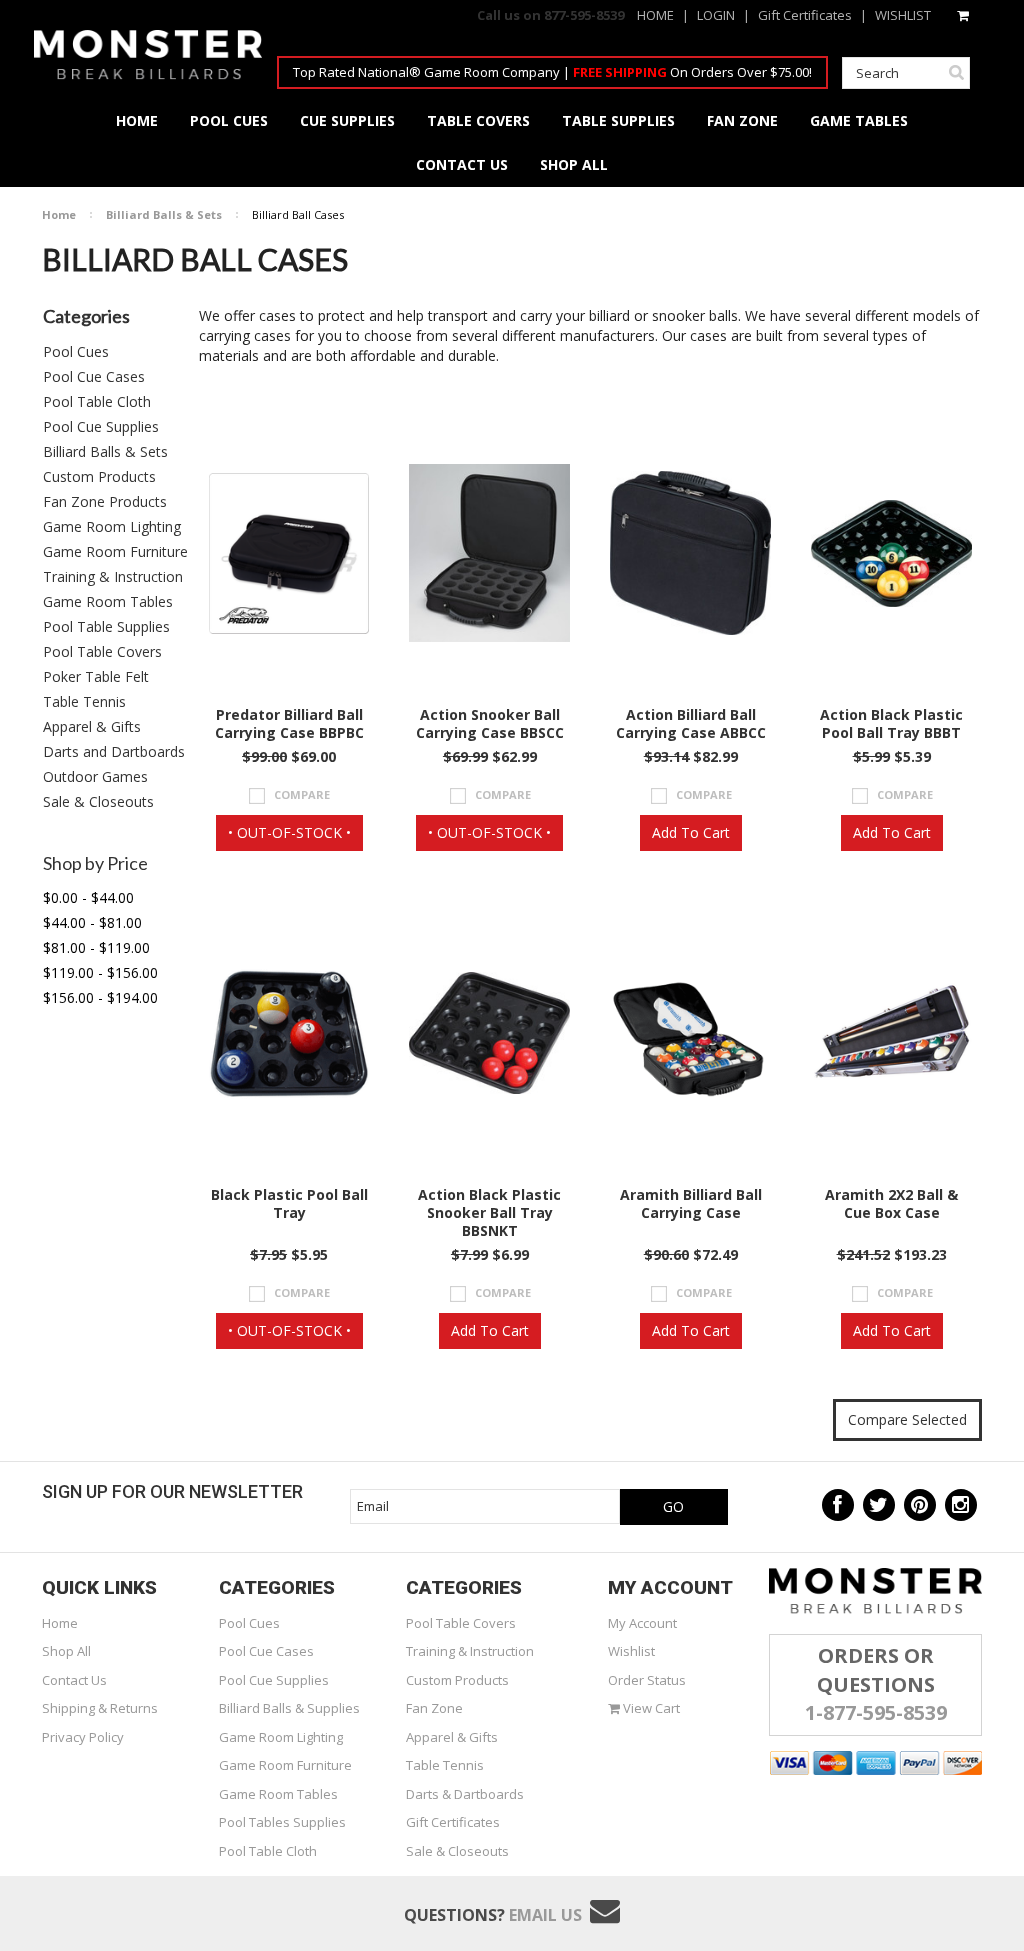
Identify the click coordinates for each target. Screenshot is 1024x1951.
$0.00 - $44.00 (88, 897)
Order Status (647, 1680)
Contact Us (74, 1680)
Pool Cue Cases (94, 376)
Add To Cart (691, 832)
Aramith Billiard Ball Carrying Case (691, 1204)
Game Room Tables (108, 601)
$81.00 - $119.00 (96, 947)
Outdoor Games (95, 776)
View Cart (650, 1708)
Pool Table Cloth (97, 401)
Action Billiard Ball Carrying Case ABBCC (691, 724)
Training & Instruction (113, 576)
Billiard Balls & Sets (164, 214)
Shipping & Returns (100, 1708)
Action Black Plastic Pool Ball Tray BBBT (891, 724)
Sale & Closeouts (98, 801)
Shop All (66, 1651)
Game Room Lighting (112, 526)
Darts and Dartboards (114, 751)
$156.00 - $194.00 (100, 997)
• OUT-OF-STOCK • (289, 832)
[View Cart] (964, 15)
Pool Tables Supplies (282, 1822)
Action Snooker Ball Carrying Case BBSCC (490, 724)
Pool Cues (76, 351)
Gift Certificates (805, 15)
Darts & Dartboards (465, 1794)
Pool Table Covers (102, 651)
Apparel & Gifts (92, 726)
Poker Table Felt (96, 676)
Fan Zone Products (105, 501)
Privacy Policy (83, 1737)
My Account (642, 1623)
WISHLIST (903, 15)
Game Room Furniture (115, 551)
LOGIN (716, 15)
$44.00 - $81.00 (92, 922)
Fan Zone (434, 1708)
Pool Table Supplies (106, 626)
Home (59, 214)
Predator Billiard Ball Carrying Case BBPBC (289, 724)
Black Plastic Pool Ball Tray (289, 1204)
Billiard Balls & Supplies (289, 1708)
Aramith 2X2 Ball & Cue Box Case (891, 1204)
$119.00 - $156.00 (100, 972)
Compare (302, 794)
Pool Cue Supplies (101, 426)
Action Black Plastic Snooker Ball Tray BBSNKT (489, 1213)
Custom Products (99, 476)
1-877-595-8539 (876, 1712)
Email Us (545, 1915)
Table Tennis (84, 701)
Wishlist (631, 1651)
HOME (655, 15)
